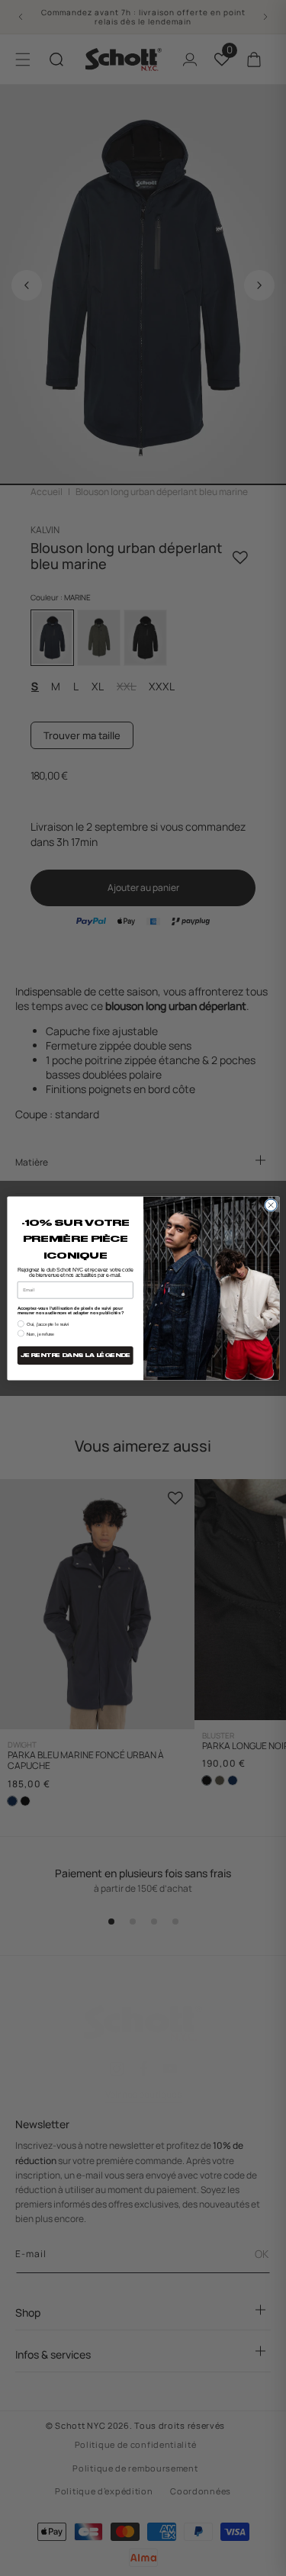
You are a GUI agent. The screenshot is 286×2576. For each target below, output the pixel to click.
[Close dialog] (271, 1205)
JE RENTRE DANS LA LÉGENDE (75, 1355)
